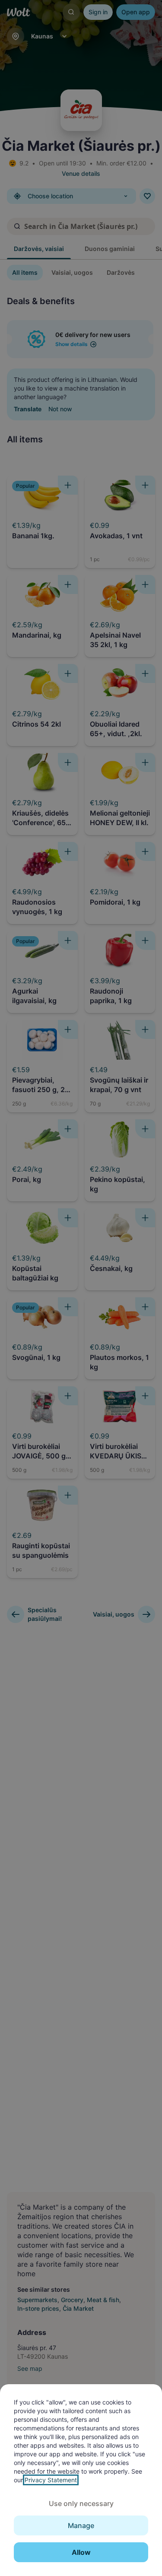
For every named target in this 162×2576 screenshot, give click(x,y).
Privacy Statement (51, 2480)
